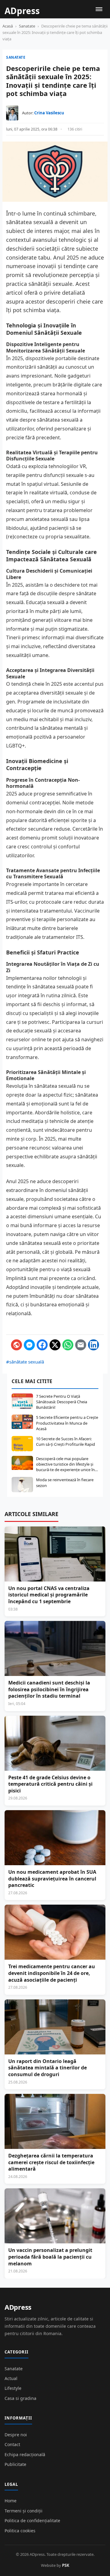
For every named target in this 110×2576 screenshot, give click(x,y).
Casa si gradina (20, 2398)
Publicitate (15, 2464)
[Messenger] (29, 1345)
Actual (11, 2378)
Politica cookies (20, 2531)
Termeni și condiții (24, 2511)
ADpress (18, 2307)
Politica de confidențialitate (32, 2521)
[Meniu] (99, 9)
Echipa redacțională (25, 2454)
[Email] (81, 1345)
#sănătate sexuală (25, 1362)
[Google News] (16, 1345)
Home (11, 2501)
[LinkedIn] (94, 1345)
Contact (12, 2444)
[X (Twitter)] (55, 1345)
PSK (66, 2565)
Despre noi (16, 2435)
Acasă (8, 26)
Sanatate (27, 26)
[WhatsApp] (68, 1345)
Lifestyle (13, 2388)
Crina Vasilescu (49, 113)
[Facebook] (42, 1345)
